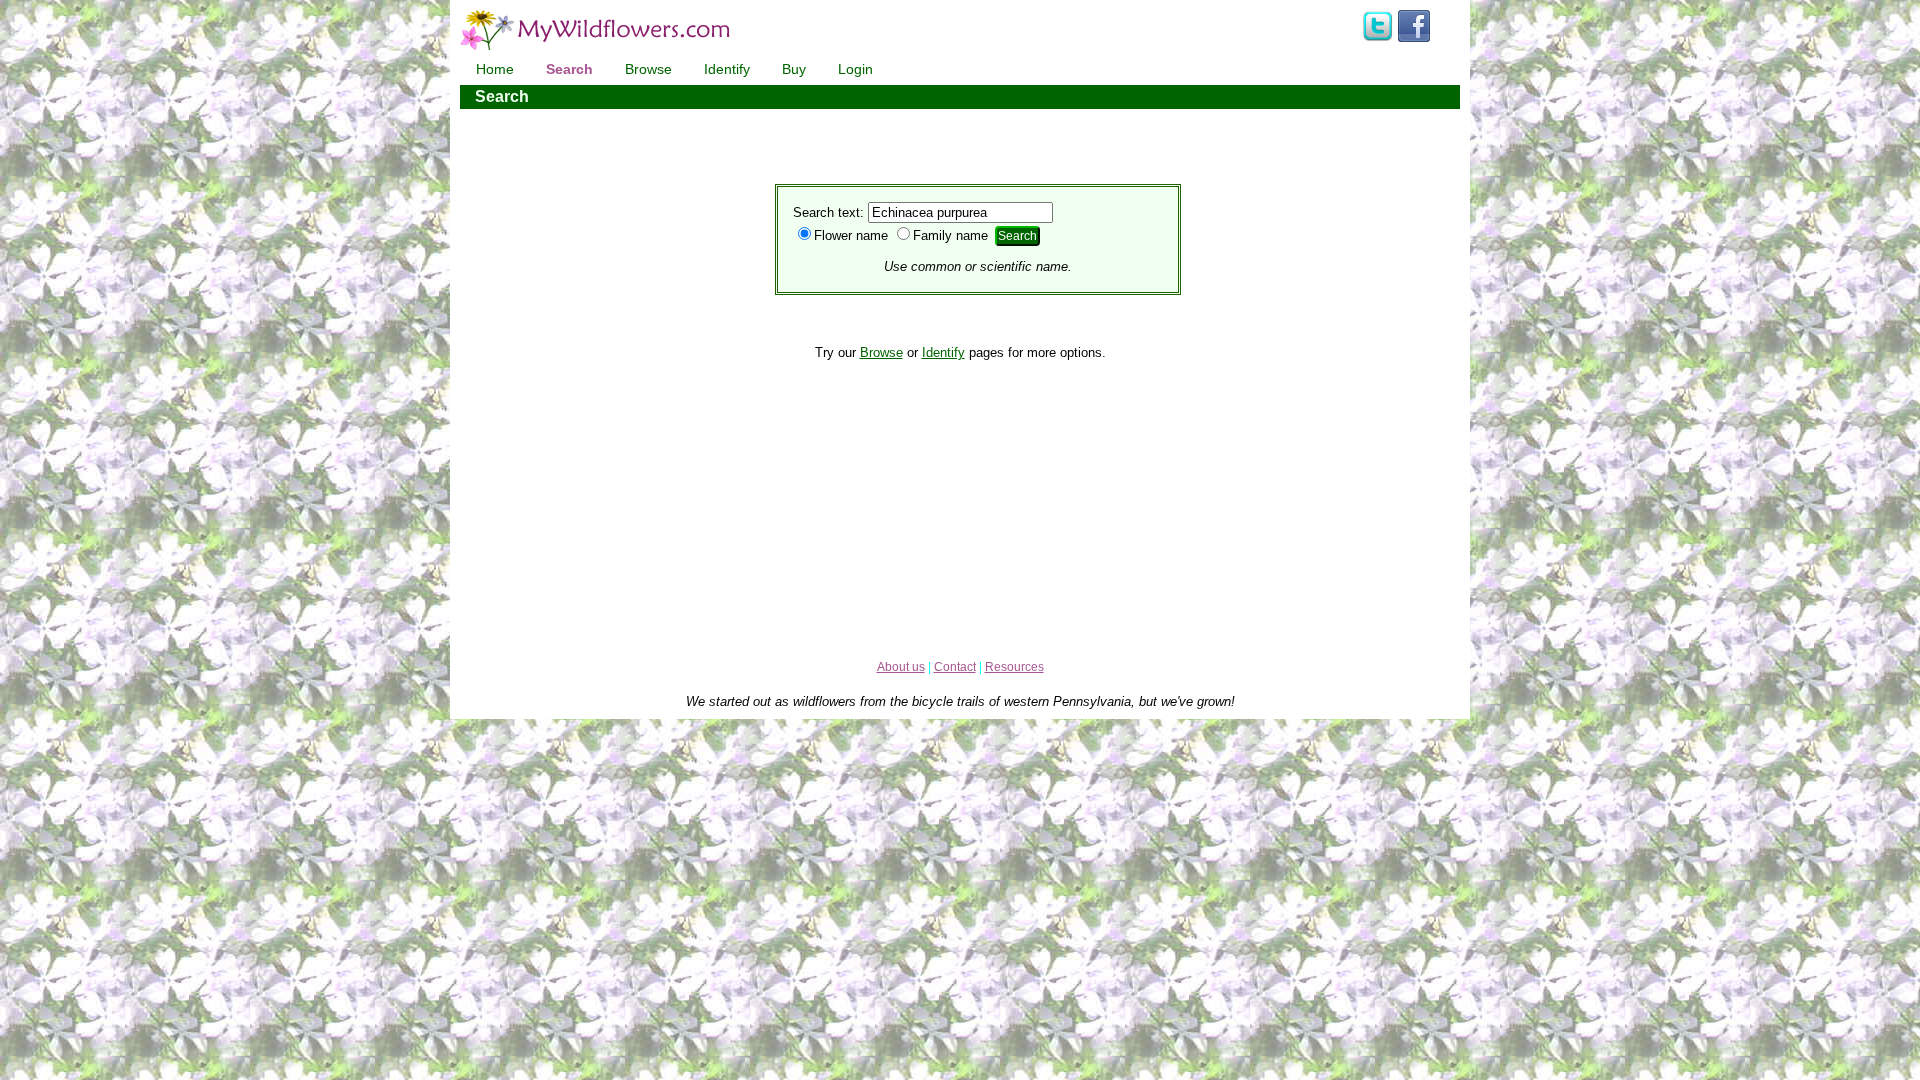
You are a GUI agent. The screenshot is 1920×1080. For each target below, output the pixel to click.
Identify (727, 69)
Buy (794, 69)
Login (855, 69)
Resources (1014, 667)
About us (901, 667)
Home (495, 69)
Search (569, 69)
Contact (955, 667)
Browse (648, 69)
